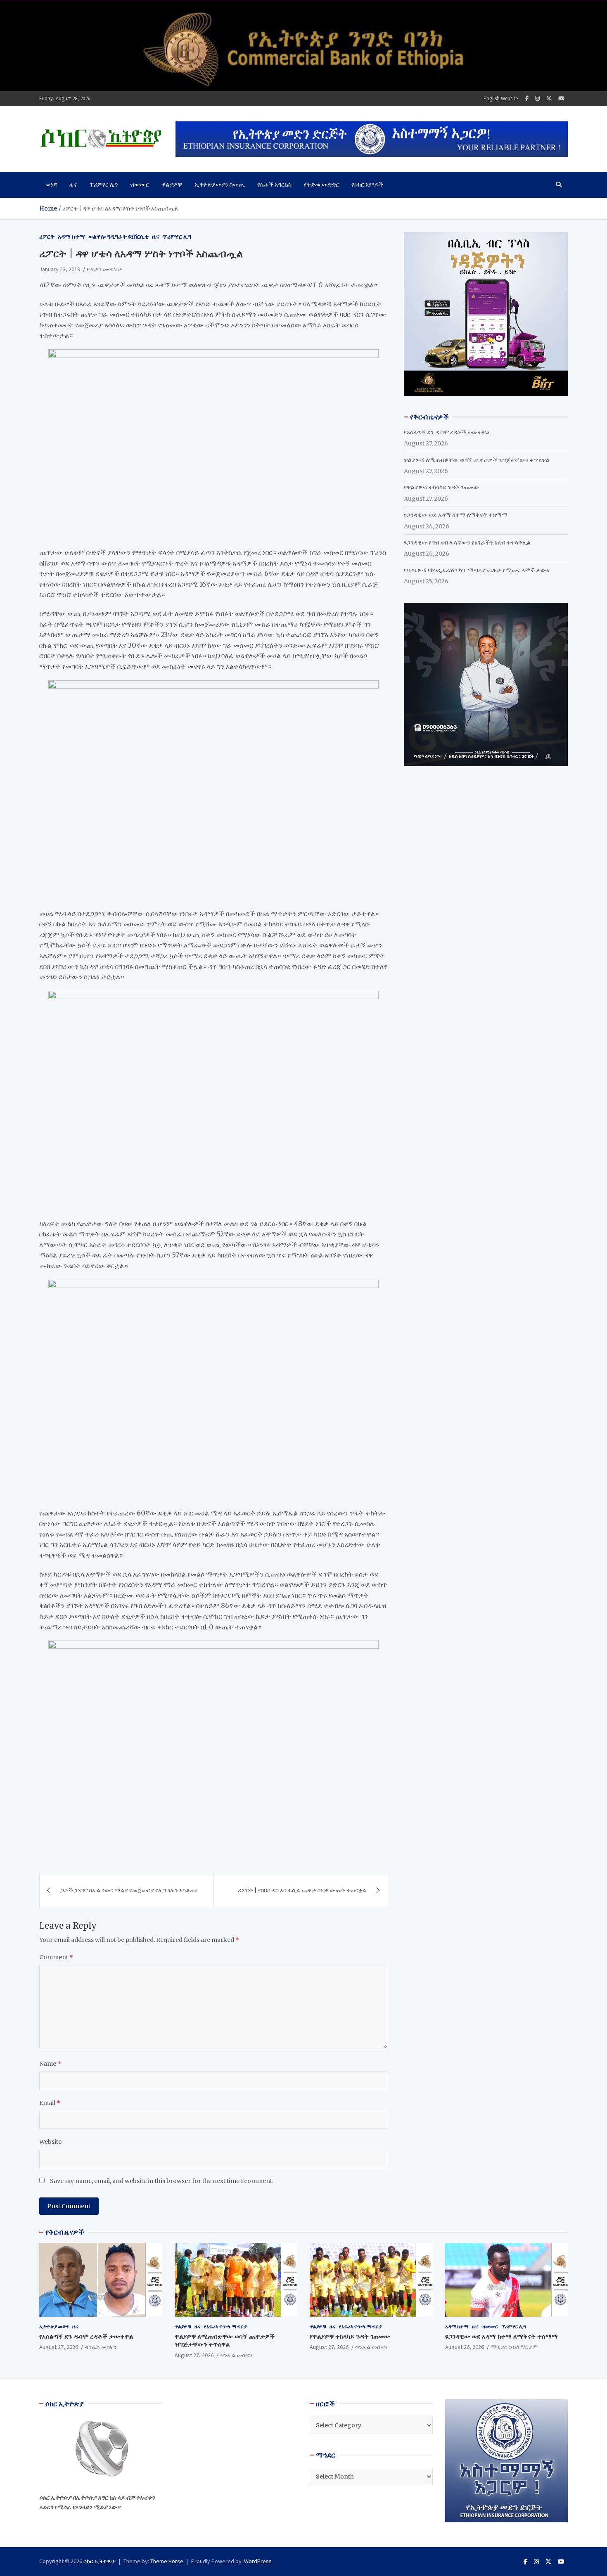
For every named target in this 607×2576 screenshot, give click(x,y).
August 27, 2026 (59, 2347)
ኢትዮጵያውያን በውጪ (220, 185)
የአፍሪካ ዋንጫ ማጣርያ (225, 2326)
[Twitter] (549, 98)
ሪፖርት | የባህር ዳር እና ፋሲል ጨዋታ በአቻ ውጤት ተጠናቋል (302, 1890)
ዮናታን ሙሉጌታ (104, 269)
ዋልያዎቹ (172, 185)
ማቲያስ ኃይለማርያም (514, 2347)
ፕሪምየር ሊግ (103, 185)
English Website (501, 98)
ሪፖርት (47, 237)
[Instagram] (537, 98)
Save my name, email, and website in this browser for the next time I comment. (162, 2181)
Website (50, 2142)
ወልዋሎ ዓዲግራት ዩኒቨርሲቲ (119, 237)
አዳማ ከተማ (71, 237)
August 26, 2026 (465, 2347)
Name (50, 2064)
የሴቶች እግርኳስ (274, 185)
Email (50, 2103)
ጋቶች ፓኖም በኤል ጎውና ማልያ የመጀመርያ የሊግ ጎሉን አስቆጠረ (129, 1890)
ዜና (73, 185)
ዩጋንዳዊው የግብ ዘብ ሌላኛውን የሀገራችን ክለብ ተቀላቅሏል (467, 542)
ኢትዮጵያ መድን (54, 2326)
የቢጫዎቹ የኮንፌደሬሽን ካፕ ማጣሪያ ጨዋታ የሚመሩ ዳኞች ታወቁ (477, 570)
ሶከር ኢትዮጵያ (100, 2561)
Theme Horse (167, 2561)
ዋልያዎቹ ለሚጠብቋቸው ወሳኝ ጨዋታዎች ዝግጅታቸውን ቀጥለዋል (477, 460)
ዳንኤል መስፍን (101, 2347)
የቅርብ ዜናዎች (65, 2232)
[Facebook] (527, 98)
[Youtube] (561, 98)
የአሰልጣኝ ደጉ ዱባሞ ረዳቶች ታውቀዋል (447, 432)
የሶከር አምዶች (367, 185)
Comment (56, 1957)
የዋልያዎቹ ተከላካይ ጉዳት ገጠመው (441, 487)
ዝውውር (140, 185)
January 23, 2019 (60, 269)
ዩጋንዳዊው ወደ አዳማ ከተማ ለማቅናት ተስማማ (456, 515)
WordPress (258, 2561)
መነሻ (51, 185)
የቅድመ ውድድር (321, 185)
